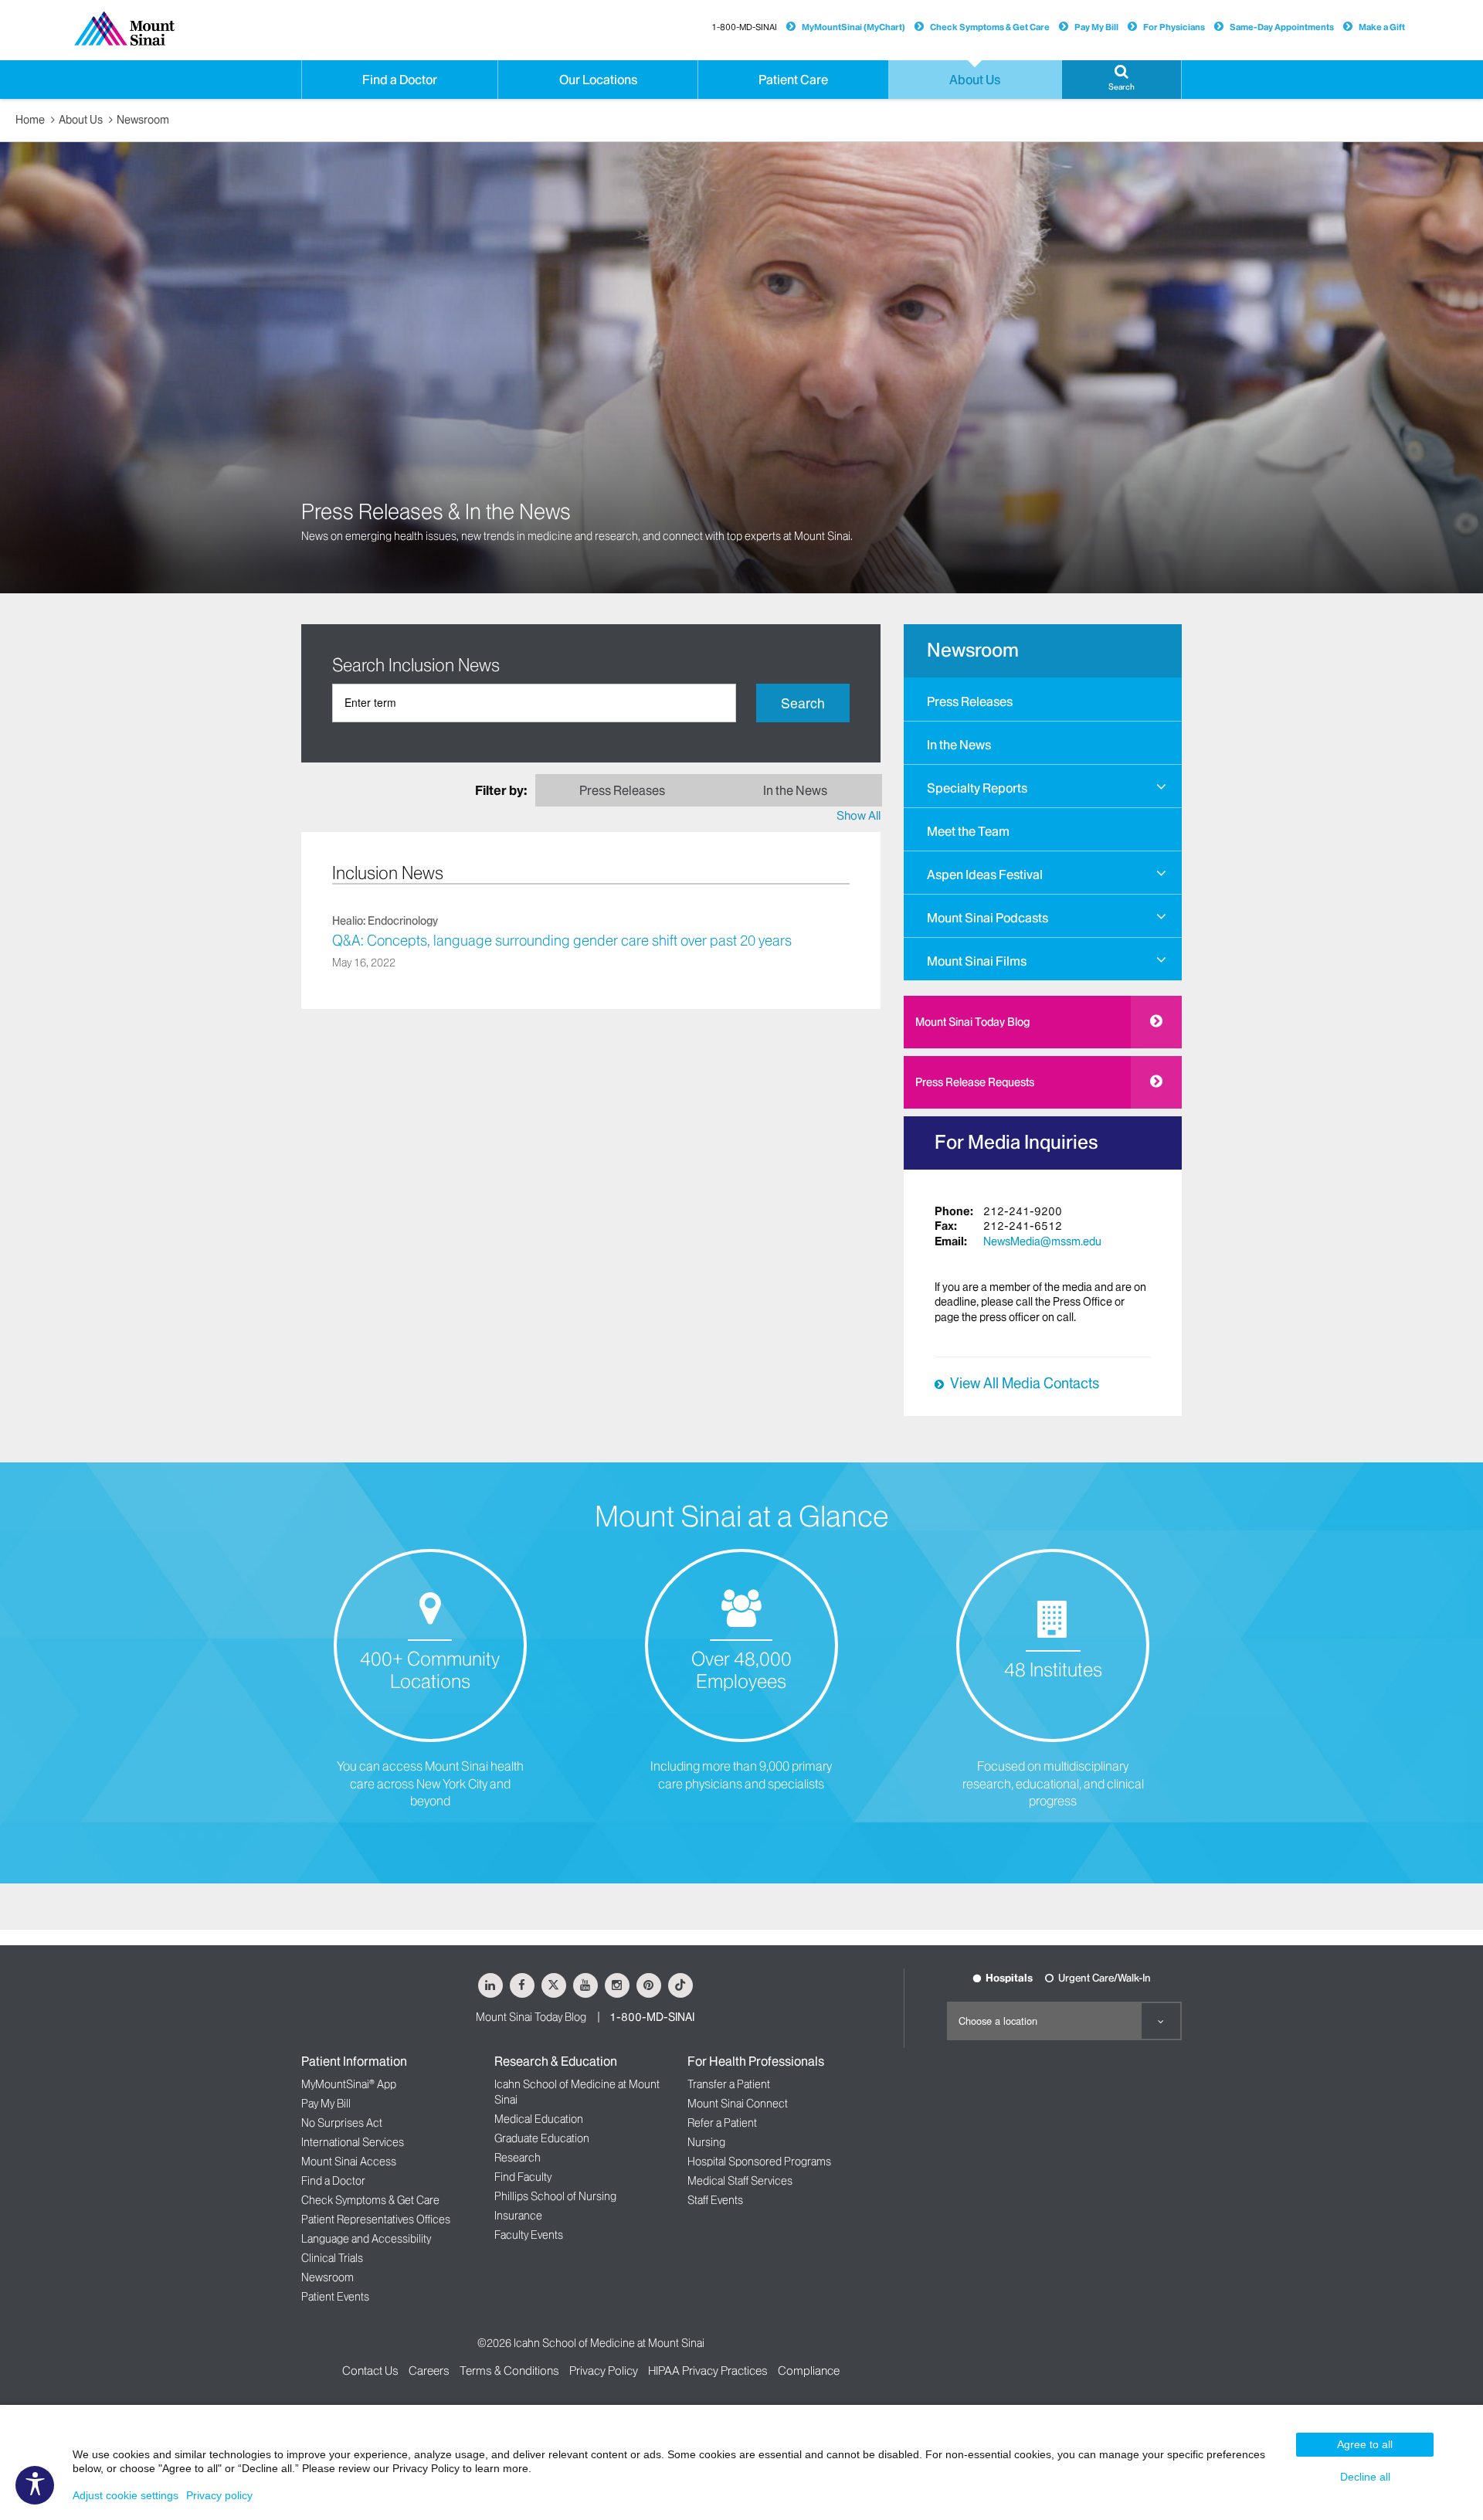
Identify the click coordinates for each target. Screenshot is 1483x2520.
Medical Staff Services (740, 2181)
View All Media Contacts (1025, 1384)
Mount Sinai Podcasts (988, 918)
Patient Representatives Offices (376, 2219)
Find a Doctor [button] (400, 80)
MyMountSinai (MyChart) (853, 27)
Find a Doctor (333, 2181)
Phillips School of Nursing (555, 2196)
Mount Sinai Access (349, 2162)
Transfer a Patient (729, 2084)
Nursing (706, 2142)
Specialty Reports (977, 788)
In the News (959, 745)
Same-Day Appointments (1282, 27)
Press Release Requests (975, 1082)
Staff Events (715, 2200)
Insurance (518, 2216)
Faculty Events (529, 2235)
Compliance (809, 2371)
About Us (81, 120)
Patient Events (335, 2297)
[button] (1122, 80)
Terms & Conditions (509, 2371)
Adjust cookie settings (126, 2495)
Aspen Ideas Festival (985, 875)
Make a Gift (1382, 27)
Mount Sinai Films (977, 961)
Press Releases (970, 701)
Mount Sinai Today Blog (972, 1022)
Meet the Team (968, 831)
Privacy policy (219, 2495)
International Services (353, 2142)
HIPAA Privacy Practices (708, 2371)
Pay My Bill (1096, 27)
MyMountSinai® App (349, 2084)
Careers (429, 2371)
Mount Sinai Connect (738, 2104)
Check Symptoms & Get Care (990, 27)
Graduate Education (542, 2138)
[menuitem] (1043, 699)
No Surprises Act (342, 2123)
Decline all (1365, 2477)
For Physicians (1174, 27)
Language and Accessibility (366, 2239)
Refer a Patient (722, 2123)
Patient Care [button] (793, 80)
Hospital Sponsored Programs (759, 2162)
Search (803, 703)
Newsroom (143, 120)
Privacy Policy (604, 2371)
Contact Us (370, 2371)
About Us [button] (975, 80)
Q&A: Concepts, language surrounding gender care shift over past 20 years (562, 941)
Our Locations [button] (598, 80)
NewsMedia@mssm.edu (1042, 1241)
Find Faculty (523, 2177)
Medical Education (539, 2119)
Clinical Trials (332, 2258)
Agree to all (1365, 2444)
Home (30, 120)
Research (518, 2158)
